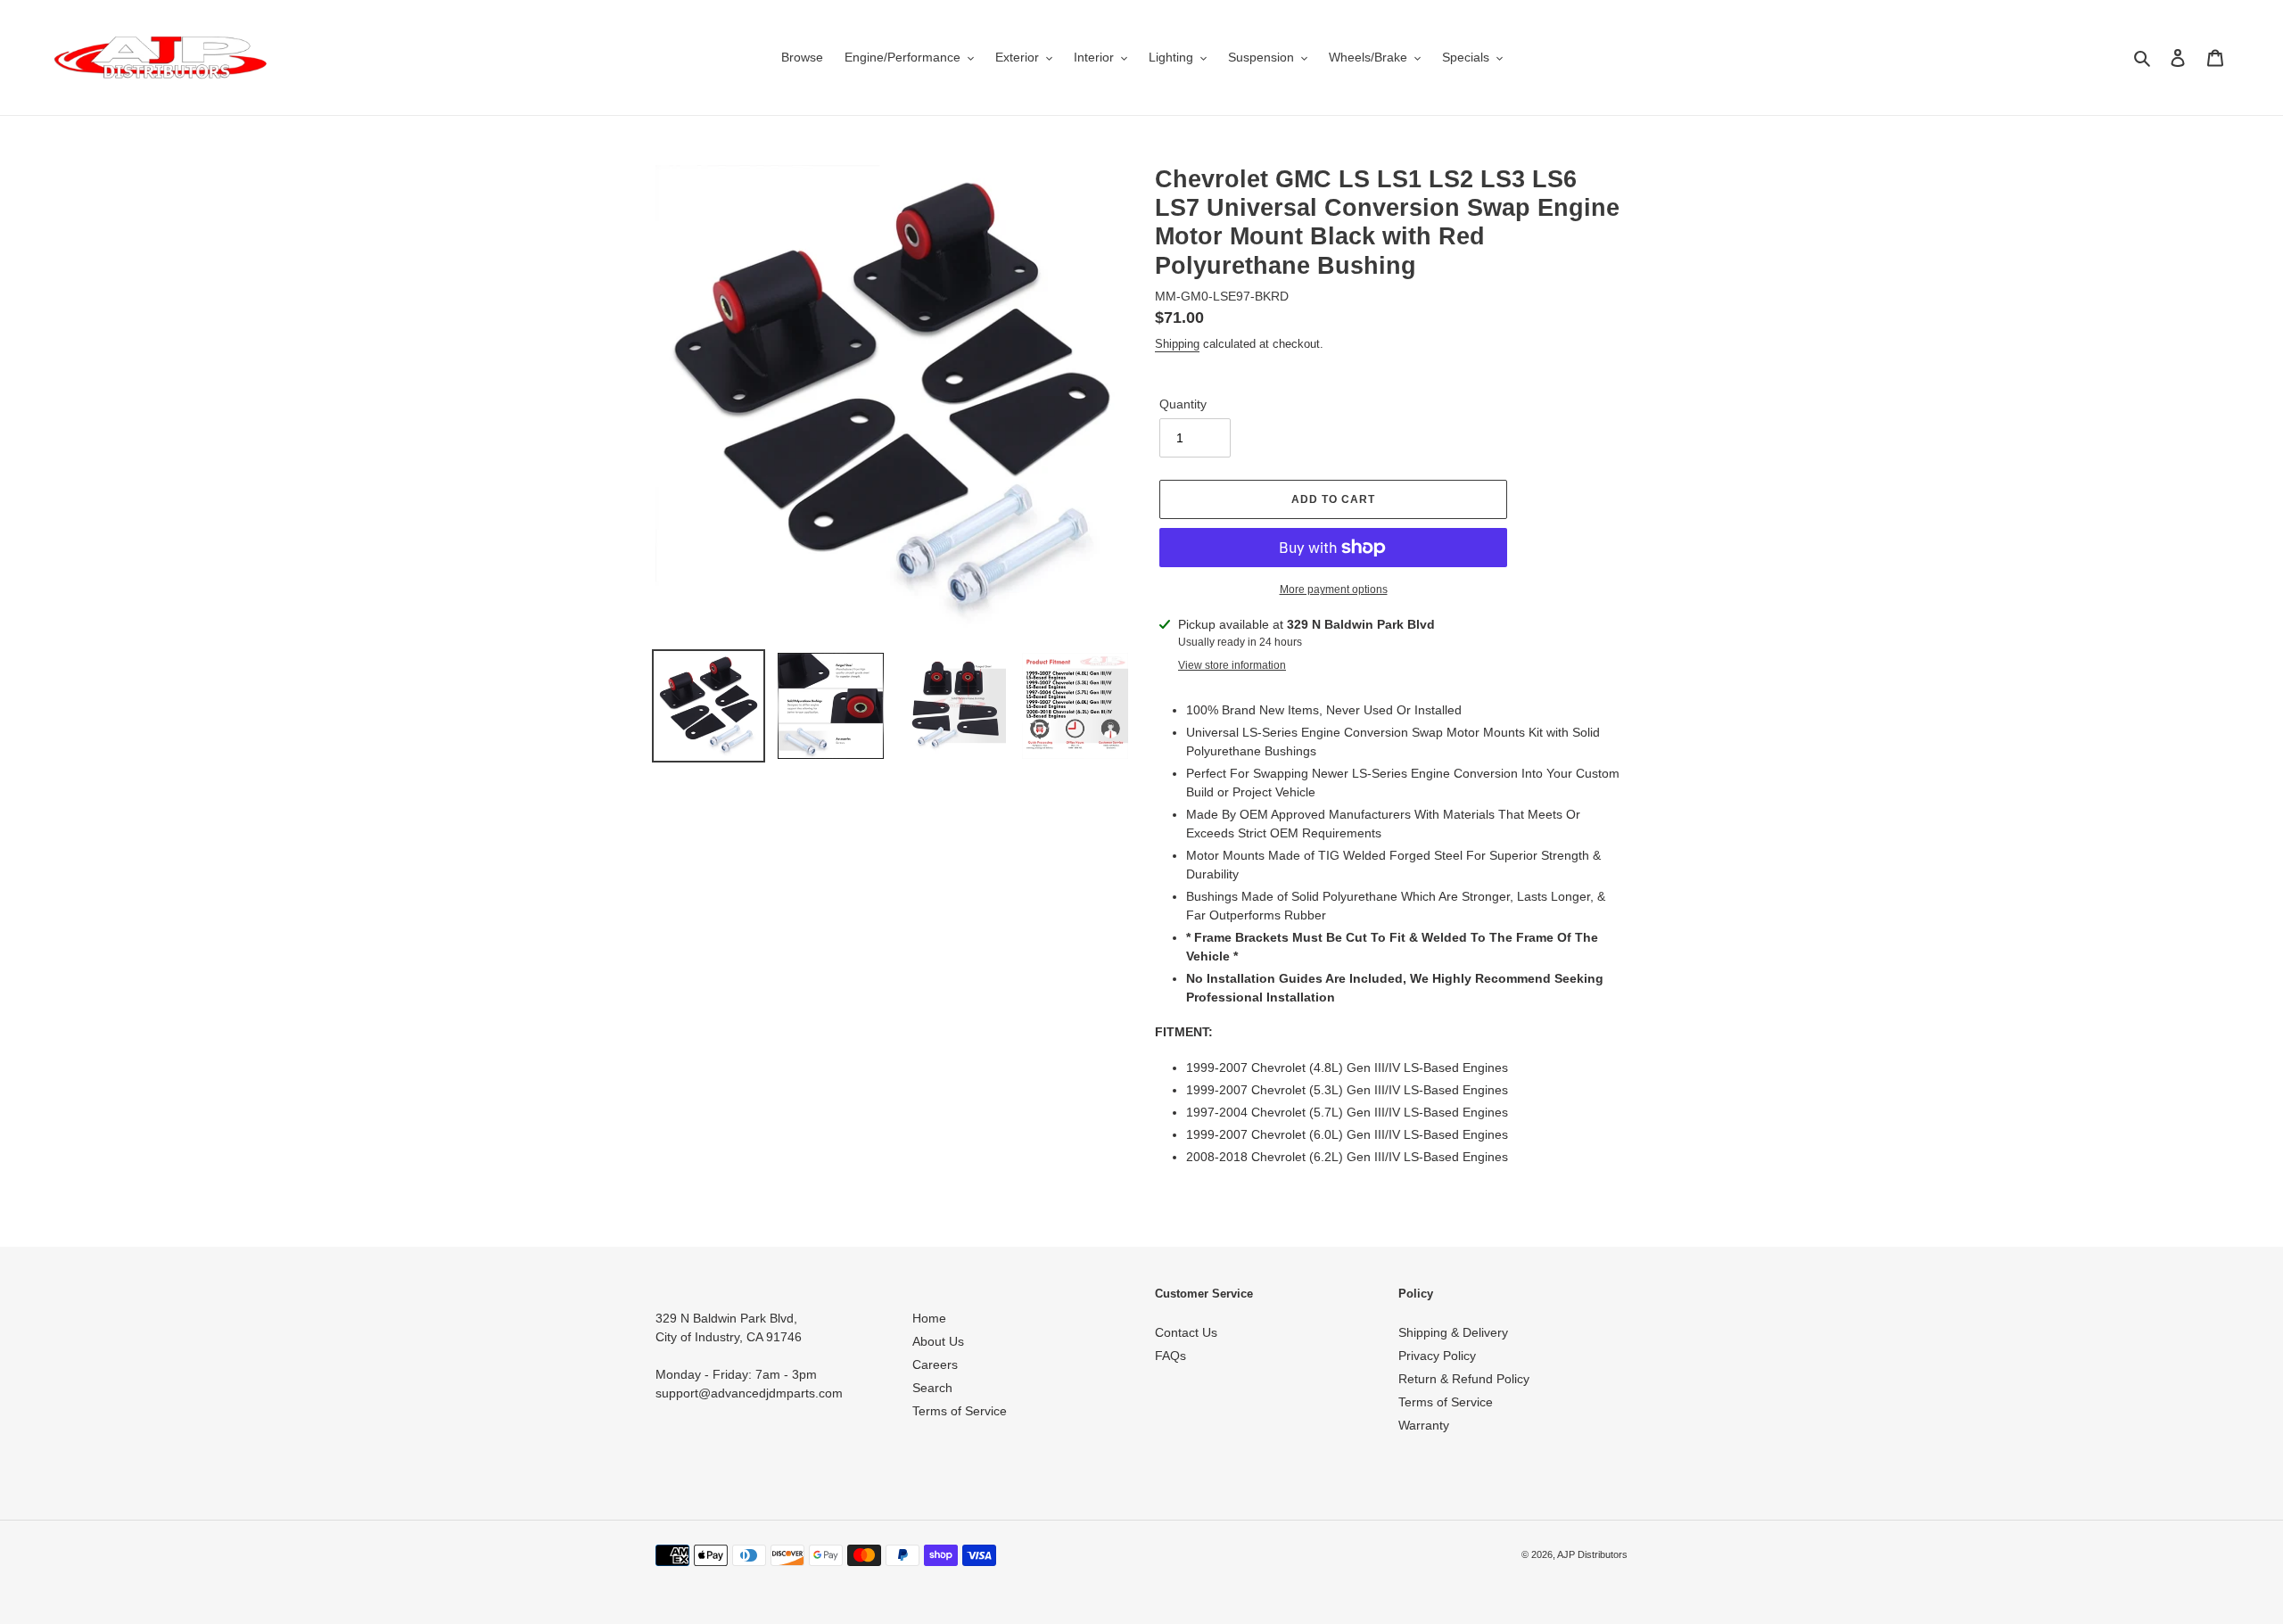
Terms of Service (960, 1411)
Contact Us (1186, 1332)
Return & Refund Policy (1464, 1379)
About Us (938, 1341)
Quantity (1183, 404)
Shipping (1177, 344)
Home (929, 1318)
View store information (1232, 665)
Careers (935, 1364)
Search (932, 1388)
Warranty (1424, 1425)
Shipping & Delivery (1453, 1332)
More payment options (1334, 589)
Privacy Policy (1437, 1356)
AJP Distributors (1592, 1554)
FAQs (1170, 1356)
